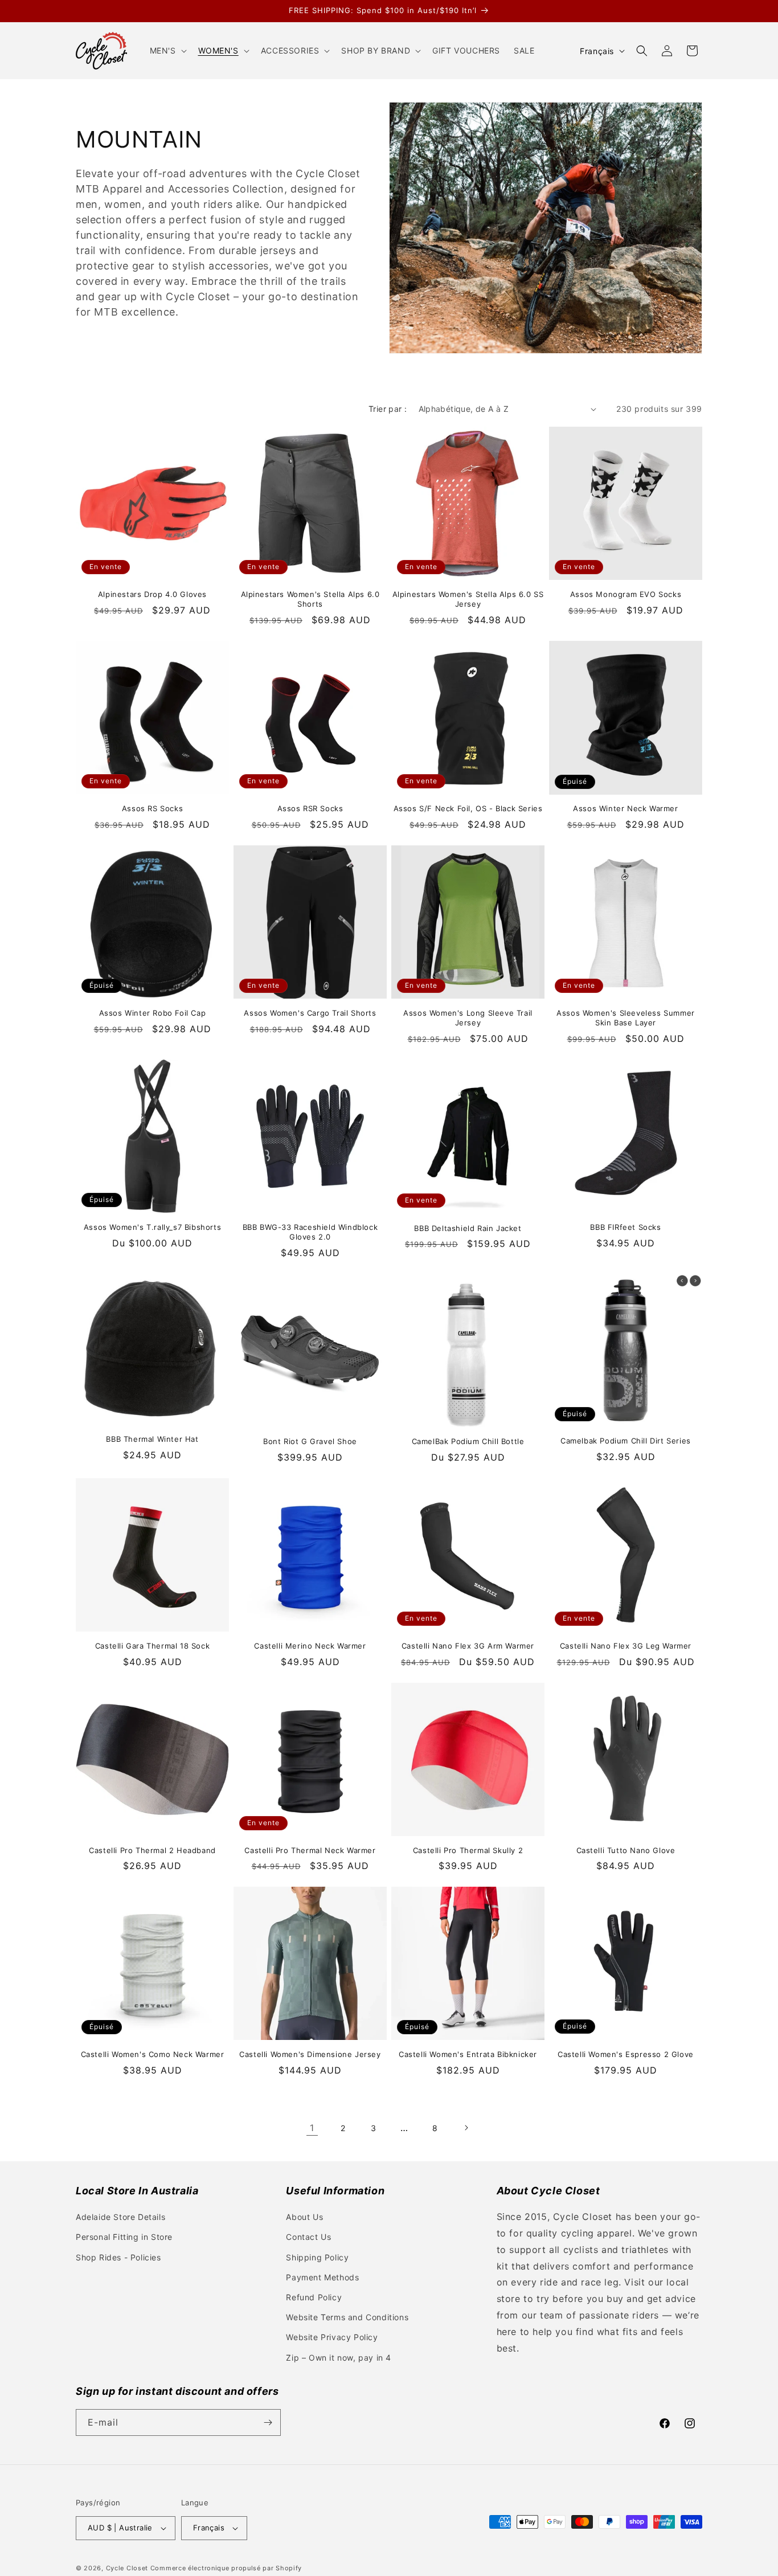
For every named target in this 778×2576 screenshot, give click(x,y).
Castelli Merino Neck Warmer (310, 1646)
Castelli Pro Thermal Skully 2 (468, 1850)
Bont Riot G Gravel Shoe (310, 1441)
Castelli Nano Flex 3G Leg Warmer (626, 1646)
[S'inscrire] (268, 2422)
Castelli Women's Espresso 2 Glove (626, 2054)
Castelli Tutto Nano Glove (626, 1850)
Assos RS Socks (152, 808)
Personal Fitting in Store (124, 2237)
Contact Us (308, 2237)
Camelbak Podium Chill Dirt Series (626, 1441)
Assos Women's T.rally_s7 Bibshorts (152, 1227)
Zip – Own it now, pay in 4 (339, 2358)
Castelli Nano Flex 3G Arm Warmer (468, 1646)
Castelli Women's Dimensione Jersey (310, 2054)
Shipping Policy (317, 2257)
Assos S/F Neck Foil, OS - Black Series (468, 808)
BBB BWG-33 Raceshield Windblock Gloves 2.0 (310, 1232)
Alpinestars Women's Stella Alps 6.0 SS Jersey (468, 599)
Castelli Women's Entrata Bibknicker (468, 2054)
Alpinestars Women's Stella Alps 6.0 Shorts (310, 599)
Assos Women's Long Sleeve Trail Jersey (468, 1018)
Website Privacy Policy (332, 2337)
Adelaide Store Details (120, 2217)
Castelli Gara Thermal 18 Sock (152, 1646)
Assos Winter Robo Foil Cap (153, 1013)
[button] (167, 51)
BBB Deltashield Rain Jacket (468, 1228)
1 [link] (312, 2128)
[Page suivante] (466, 2128)
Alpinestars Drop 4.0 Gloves (152, 594)
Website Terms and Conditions (347, 2317)
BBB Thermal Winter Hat (152, 1439)
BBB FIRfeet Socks (625, 1227)
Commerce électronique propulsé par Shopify (226, 2568)
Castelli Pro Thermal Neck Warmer (310, 1850)
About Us (304, 2217)
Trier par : (388, 409)
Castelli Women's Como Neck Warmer (153, 2054)
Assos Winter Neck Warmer (625, 808)
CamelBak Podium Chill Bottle (468, 1441)
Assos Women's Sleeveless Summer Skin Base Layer (626, 1018)
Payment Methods (322, 2277)
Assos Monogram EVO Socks (626, 594)
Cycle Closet (127, 2568)
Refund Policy (314, 2297)
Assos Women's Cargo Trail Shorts (310, 1013)
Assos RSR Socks (310, 808)
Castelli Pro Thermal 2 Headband (152, 1850)
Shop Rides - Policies (118, 2257)
